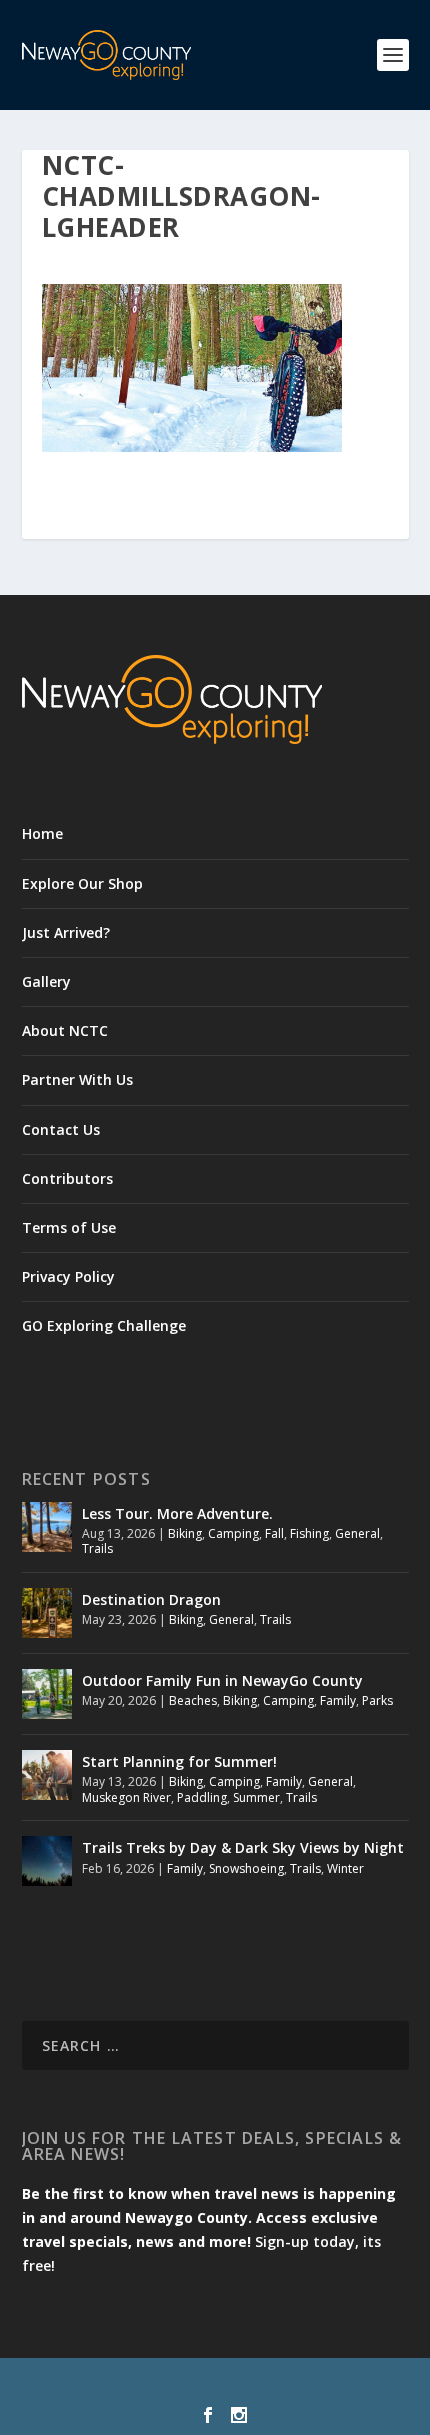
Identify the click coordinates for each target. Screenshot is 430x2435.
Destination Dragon (151, 1599)
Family (338, 1700)
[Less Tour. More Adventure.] (47, 1527)
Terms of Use (69, 1227)
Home (42, 833)
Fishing (309, 1533)
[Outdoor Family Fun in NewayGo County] (47, 1694)
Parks (377, 1700)
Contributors (67, 1178)
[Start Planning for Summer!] (47, 1775)
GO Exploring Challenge (104, 1325)
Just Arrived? (66, 932)
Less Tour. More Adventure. (177, 1513)
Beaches (193, 1700)
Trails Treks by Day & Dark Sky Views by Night (243, 1847)
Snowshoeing (246, 1868)
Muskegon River (126, 1797)
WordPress (359, 2385)
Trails (97, 1548)
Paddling (202, 1797)
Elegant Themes (172, 2385)
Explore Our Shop (82, 883)
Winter (345, 1868)
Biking (185, 1533)
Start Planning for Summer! (179, 1761)
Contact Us (61, 1129)
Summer (256, 1797)
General (357, 1533)
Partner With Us (77, 1079)
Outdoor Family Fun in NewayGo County (222, 1680)
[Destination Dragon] (47, 1613)
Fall (274, 1533)
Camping (233, 1533)
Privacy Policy (68, 1276)
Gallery (46, 981)
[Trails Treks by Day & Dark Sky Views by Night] (47, 1861)
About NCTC (65, 1030)
